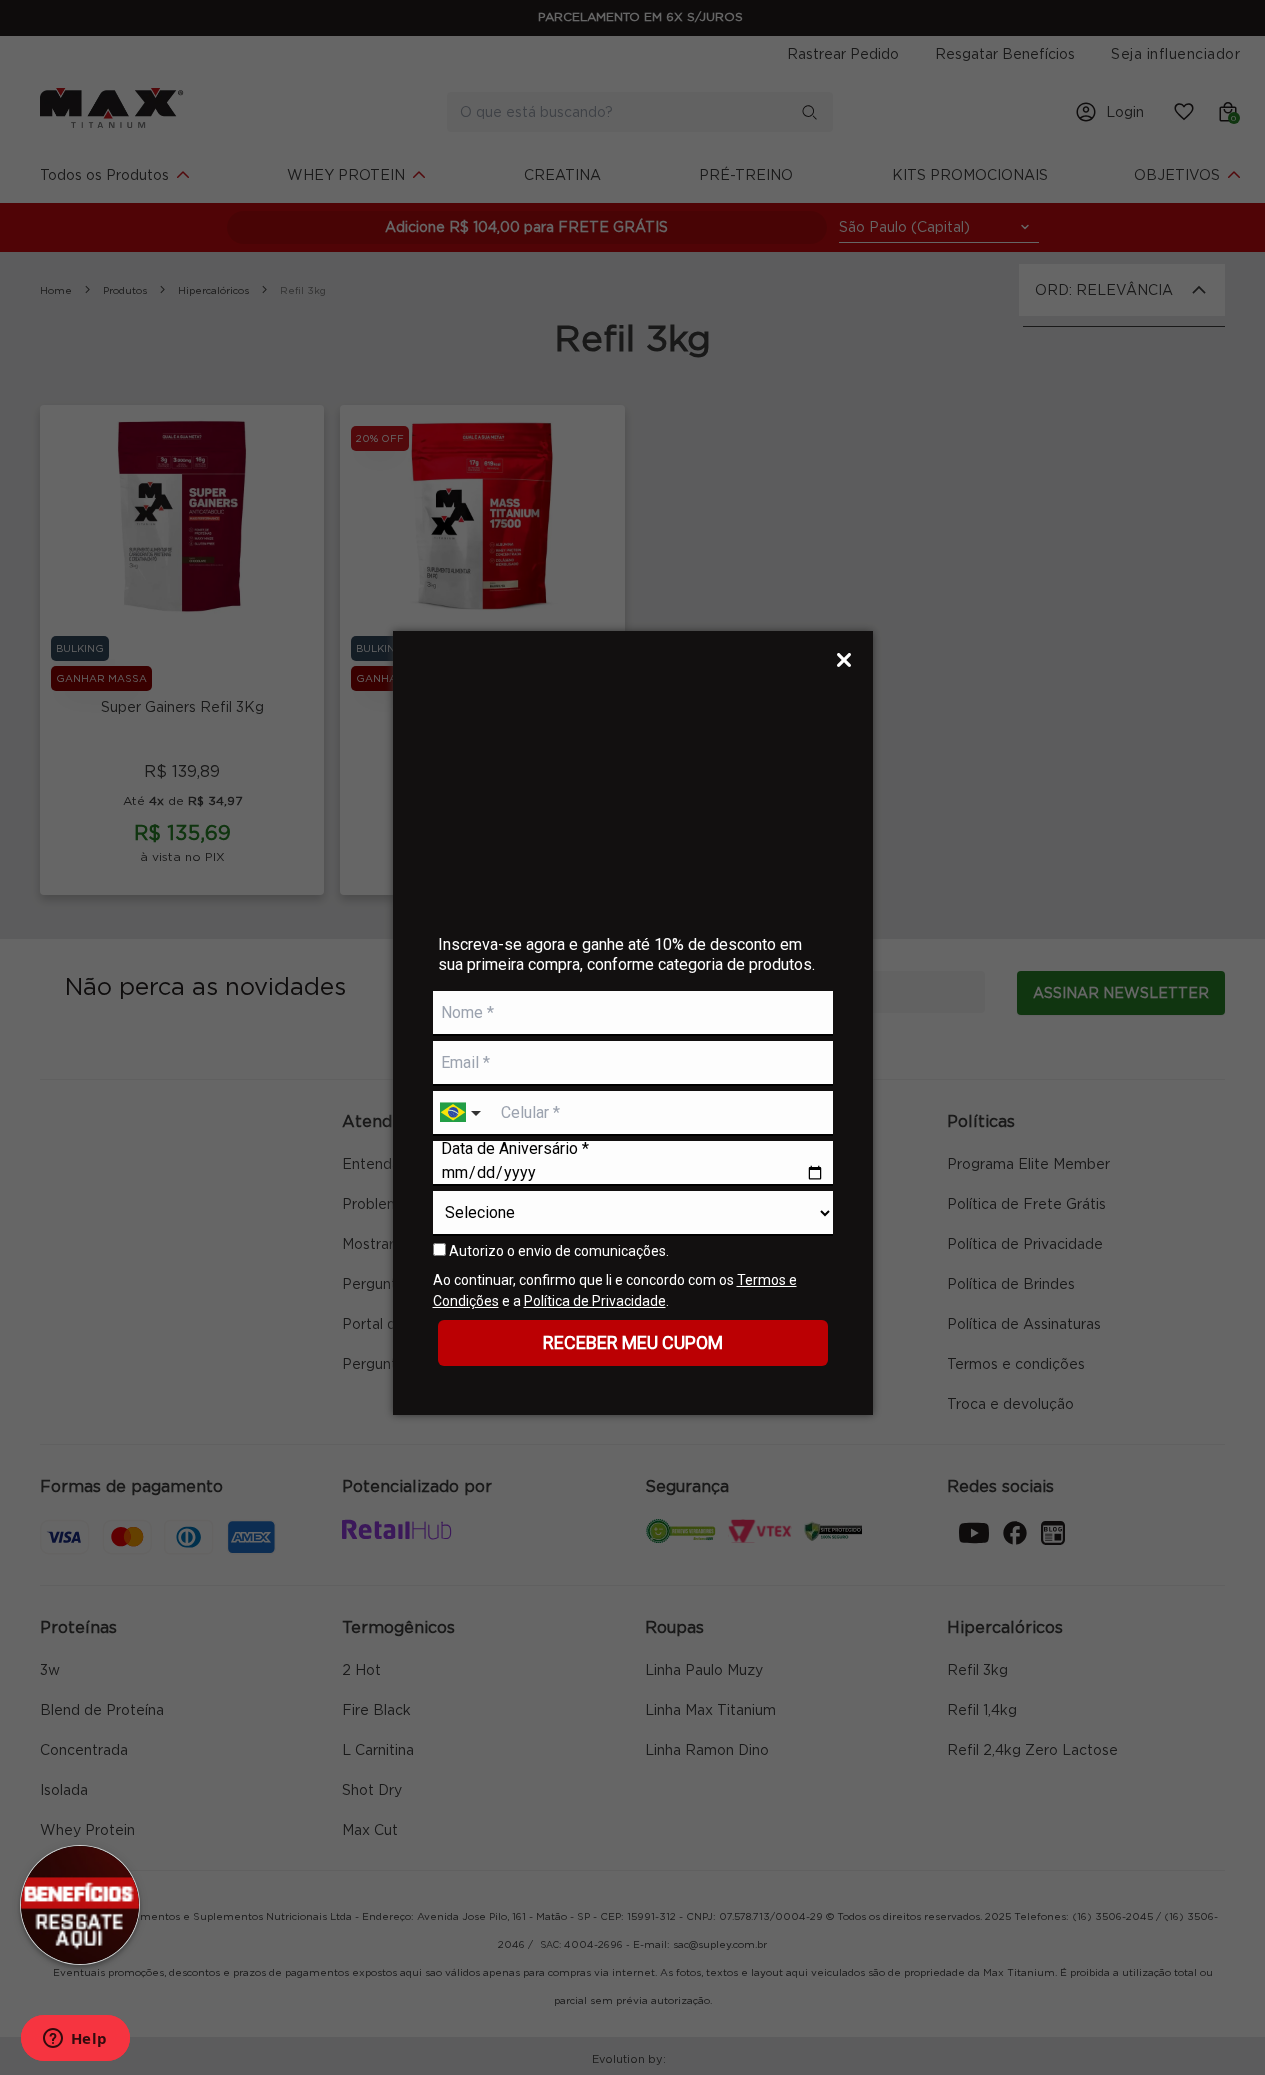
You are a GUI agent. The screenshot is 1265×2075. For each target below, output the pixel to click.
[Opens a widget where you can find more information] (75, 2040)
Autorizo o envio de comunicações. (557, 1251)
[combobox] (463, 1113)
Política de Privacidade (595, 1301)
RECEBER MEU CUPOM (633, 1342)
